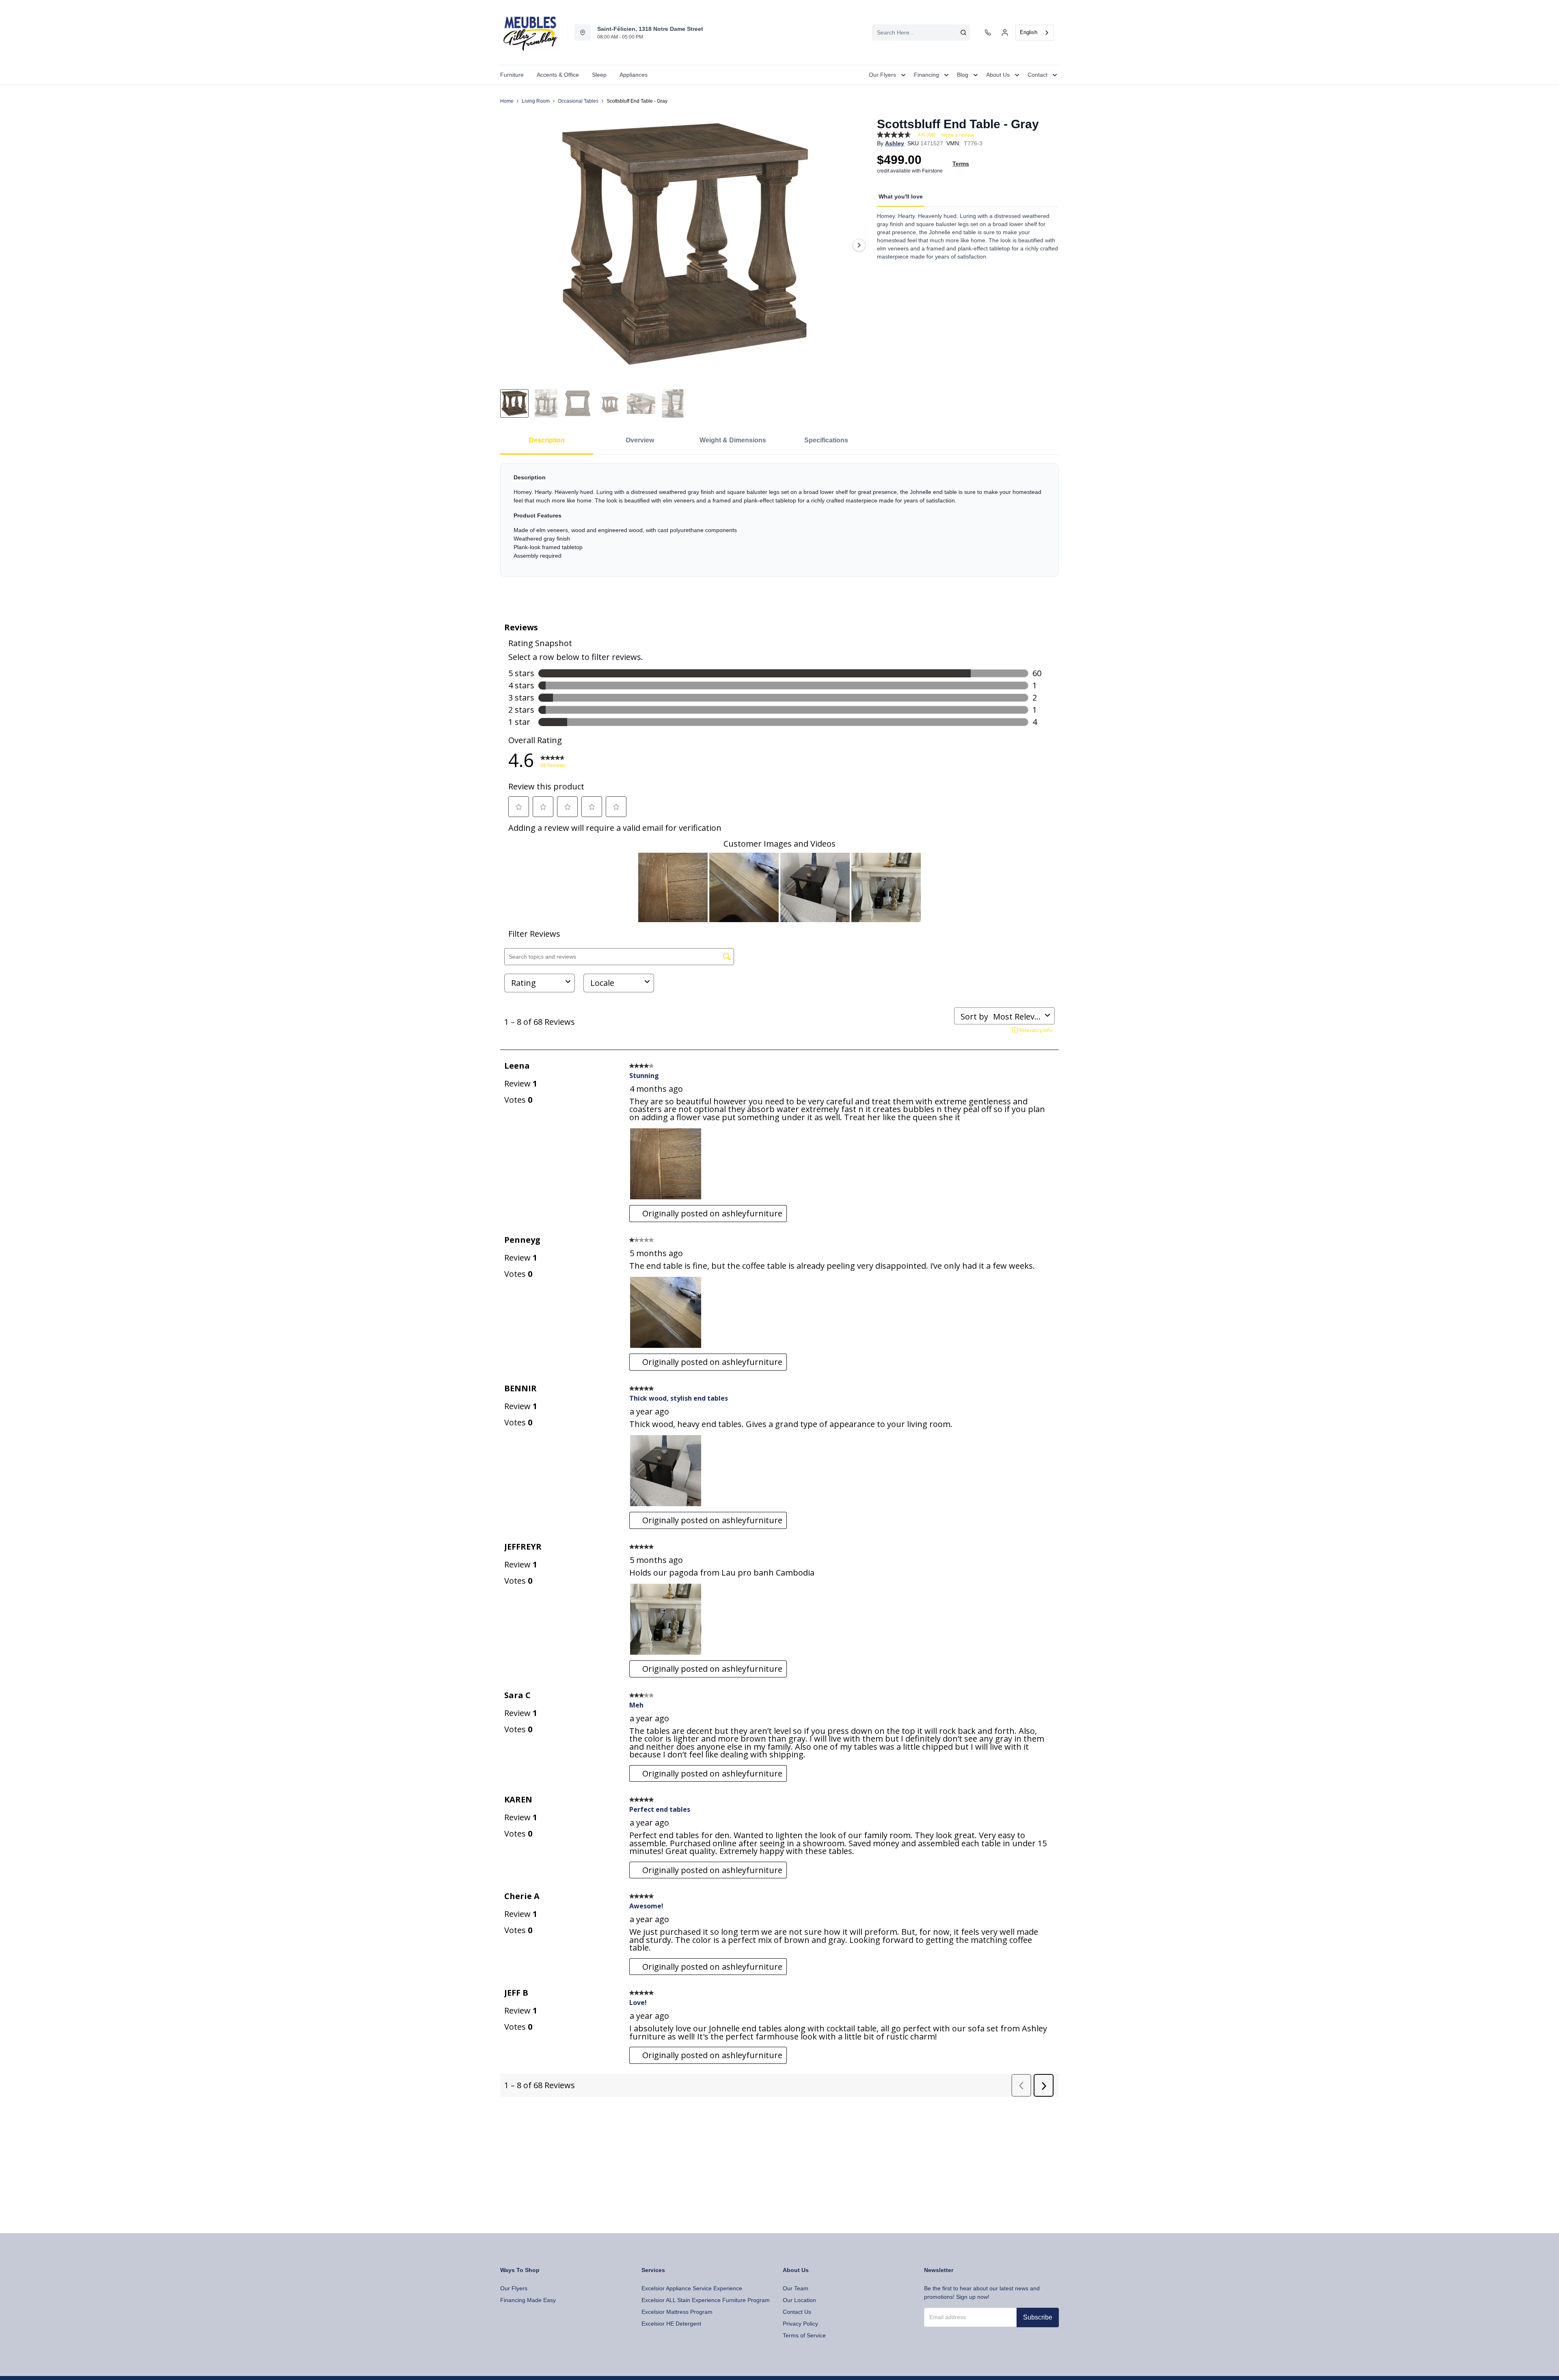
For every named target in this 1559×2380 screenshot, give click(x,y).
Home (507, 101)
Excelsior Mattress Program (677, 2312)
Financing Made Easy (528, 2300)
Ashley (895, 143)
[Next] (859, 245)
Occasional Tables (578, 101)
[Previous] (512, 245)
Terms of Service (804, 2335)
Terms (961, 164)
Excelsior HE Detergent (671, 2324)
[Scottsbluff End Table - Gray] (685, 245)
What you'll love (901, 196)
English (1029, 32)
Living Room (536, 101)
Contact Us (797, 2312)
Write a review (958, 135)
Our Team (796, 2288)
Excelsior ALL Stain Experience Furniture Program (706, 2300)
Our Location (799, 2300)
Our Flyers (514, 2288)
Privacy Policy (800, 2324)
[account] (1005, 32)
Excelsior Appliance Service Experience (692, 2288)
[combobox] (921, 32)
